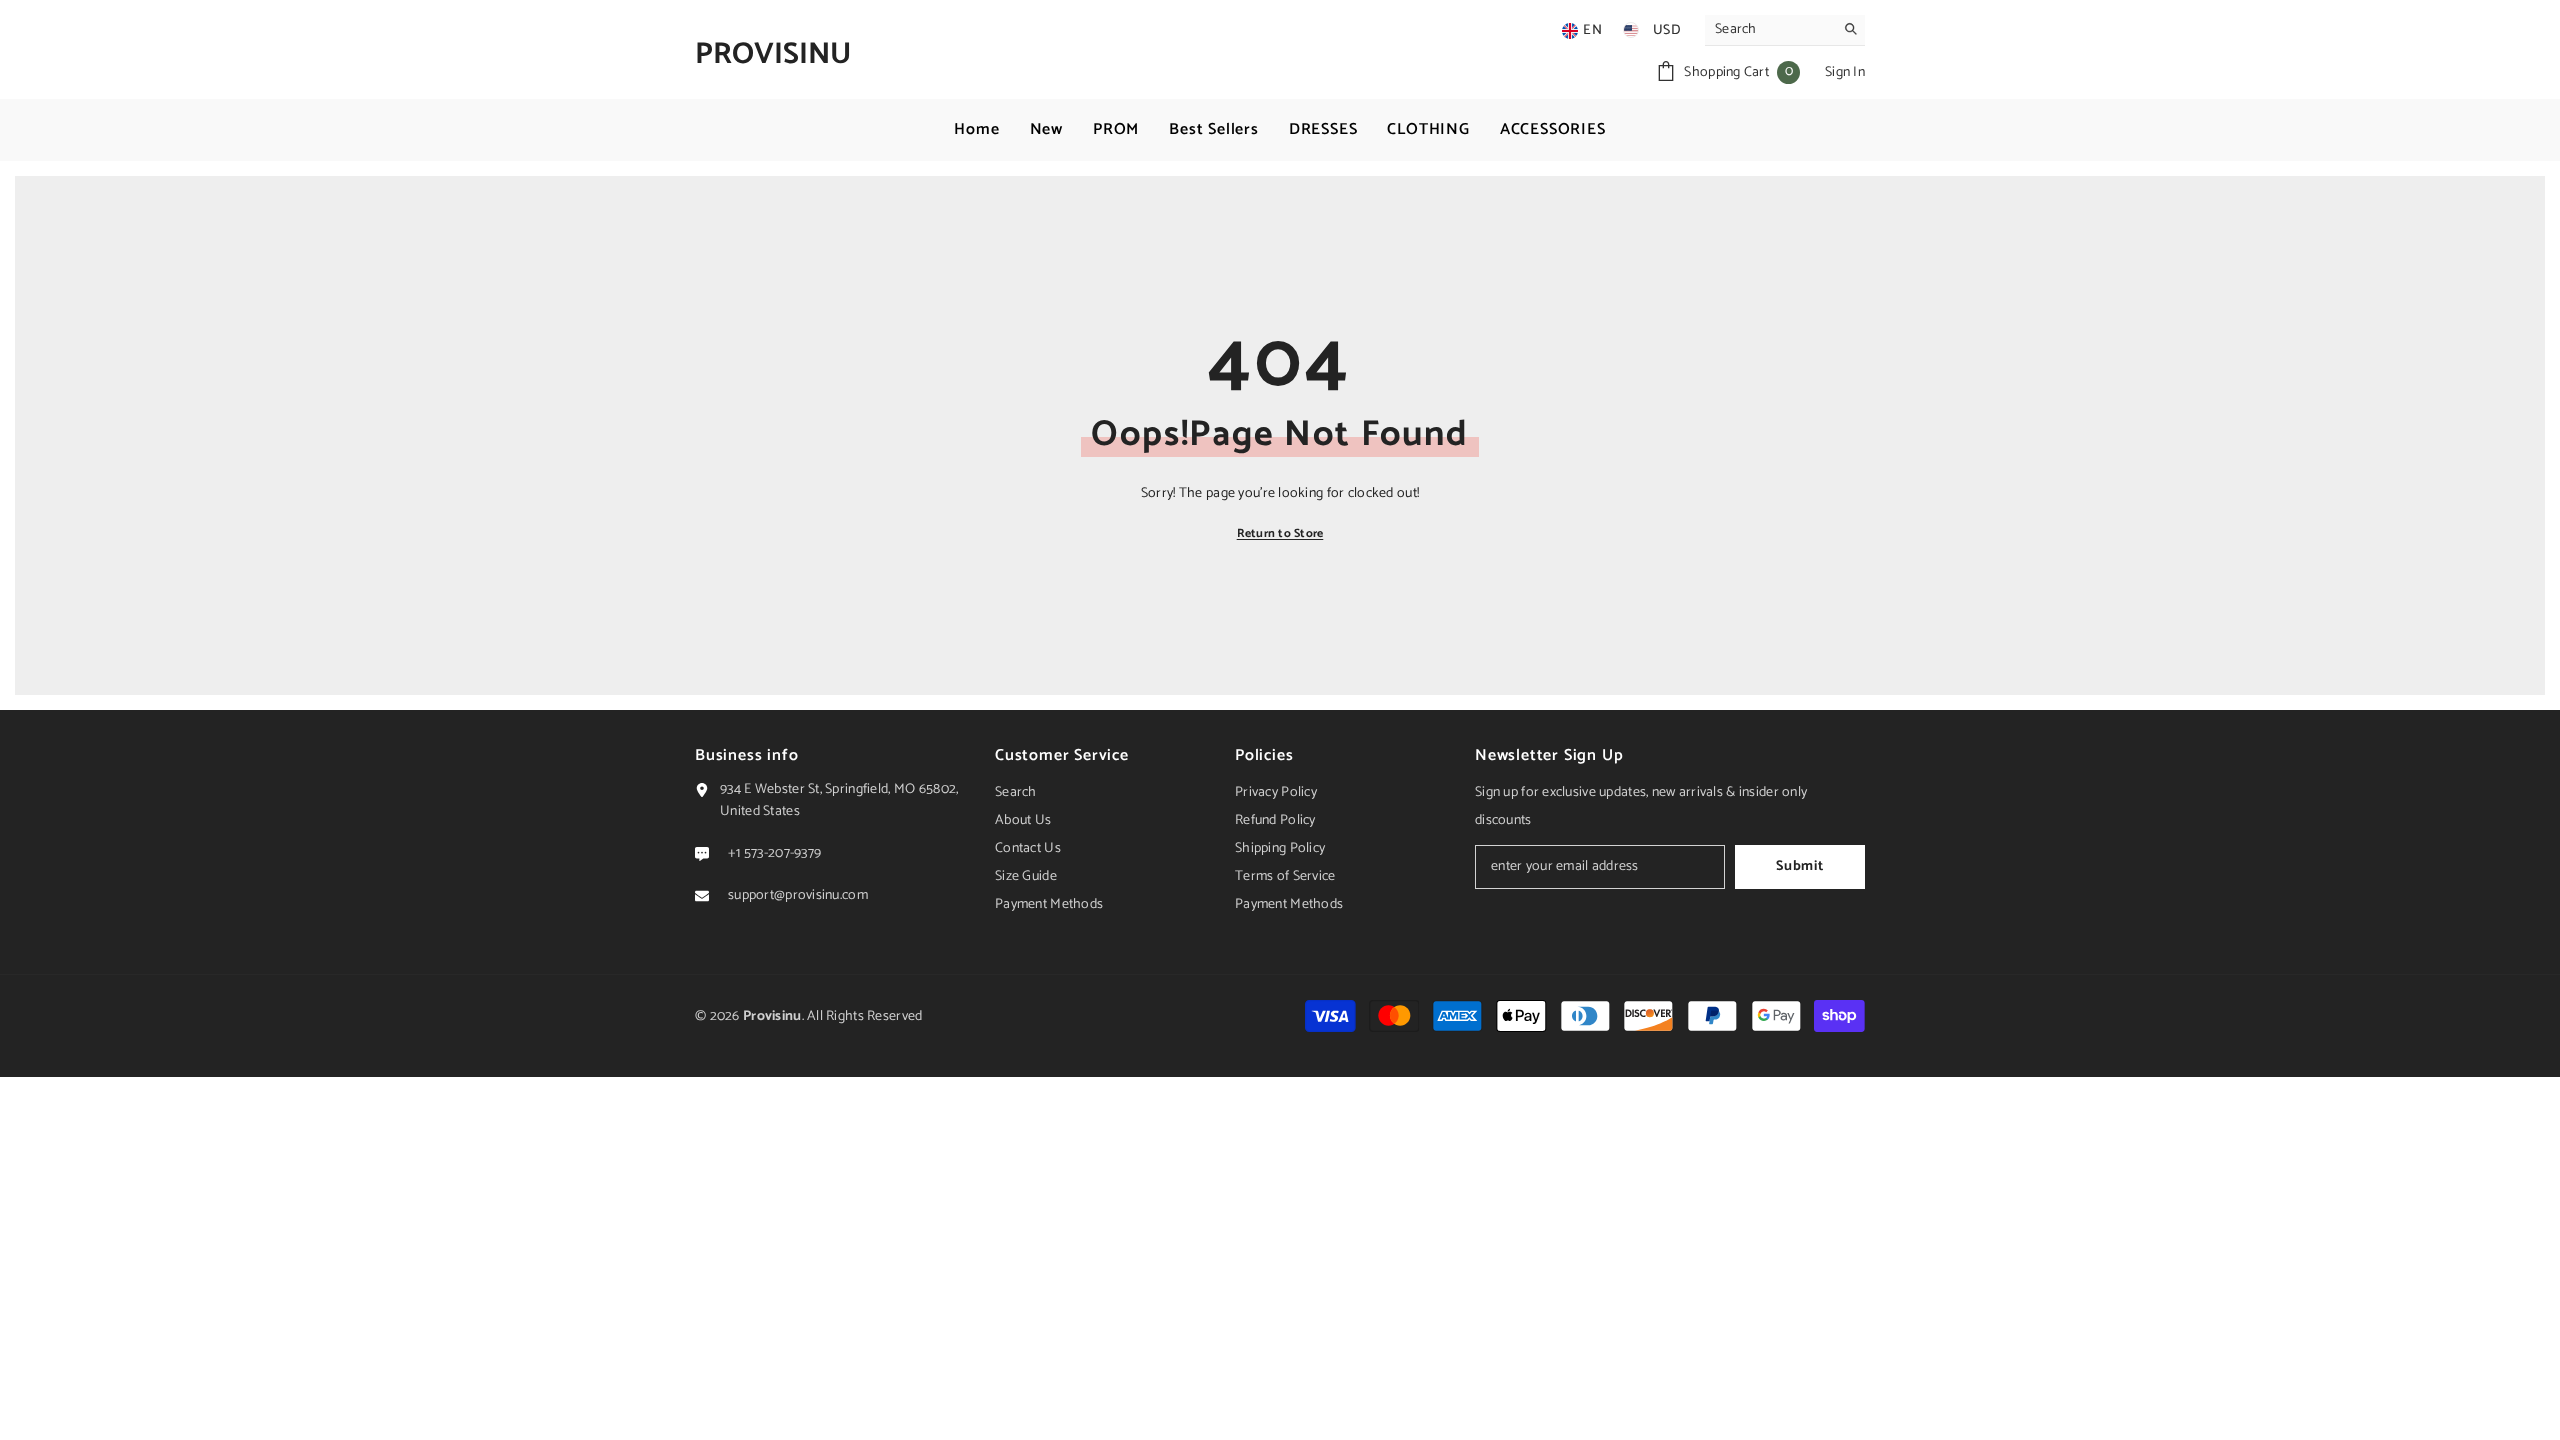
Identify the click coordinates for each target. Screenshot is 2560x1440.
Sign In (1845, 72)
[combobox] (1769, 30)
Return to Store (1280, 533)
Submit (1799, 866)
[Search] (1785, 30)
